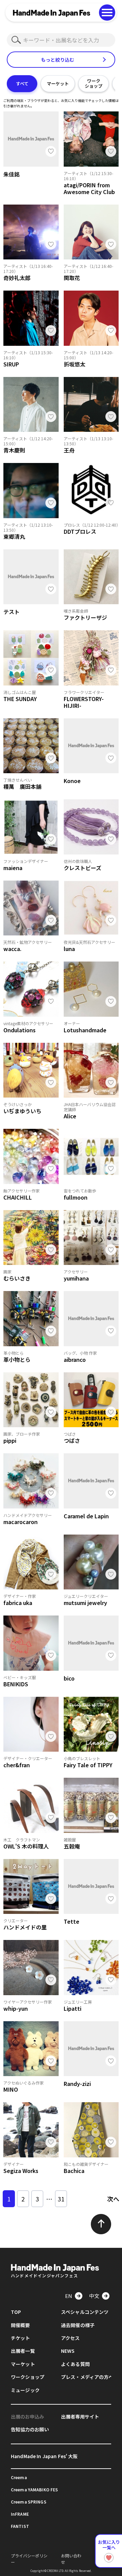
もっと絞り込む (58, 60)
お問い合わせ (71, 2559)
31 (61, 2199)
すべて (22, 83)
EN (69, 2296)
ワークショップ (94, 83)
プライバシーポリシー (29, 2559)
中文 (94, 2296)
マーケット (58, 83)
